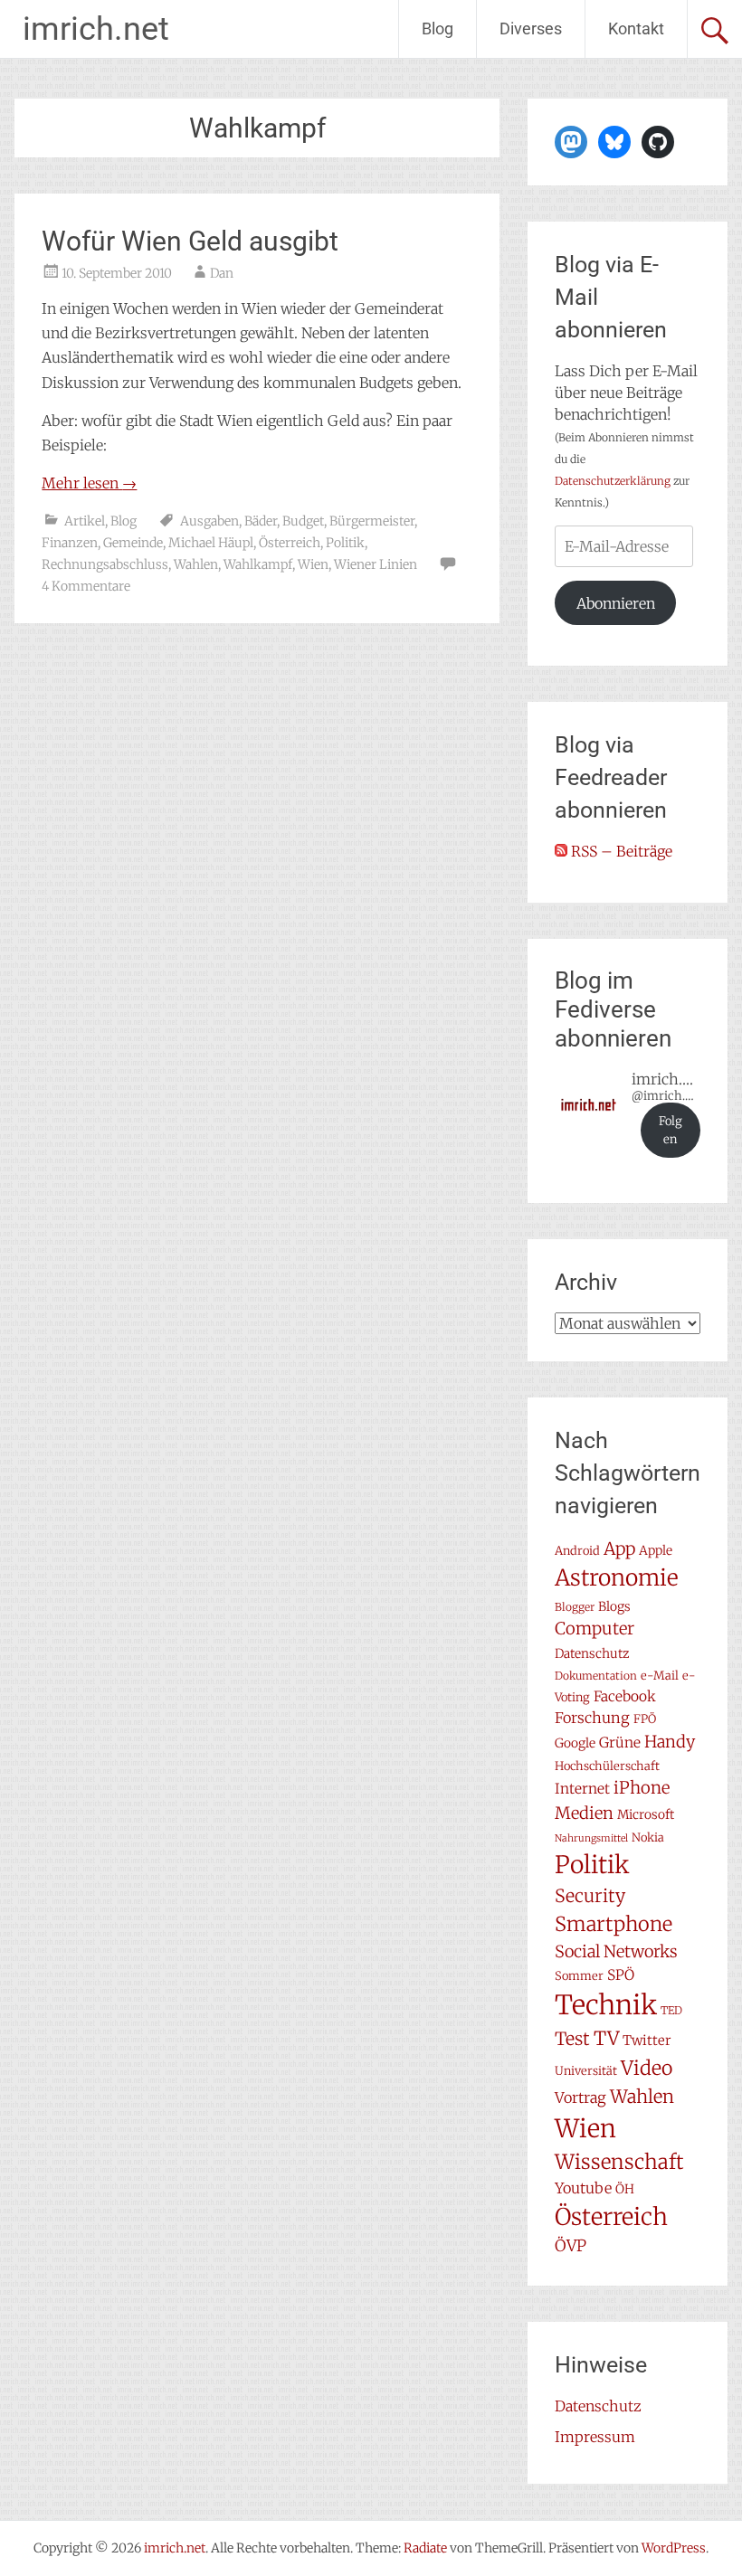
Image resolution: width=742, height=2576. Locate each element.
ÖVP (571, 2246)
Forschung (592, 1718)
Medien (584, 1813)
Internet (582, 1789)
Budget (303, 521)
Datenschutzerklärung (613, 481)
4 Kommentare (86, 586)
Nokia (648, 1837)
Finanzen (70, 543)
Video (647, 2068)
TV (606, 2039)
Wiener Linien (376, 564)
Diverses (531, 28)
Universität (586, 2071)
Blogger (575, 1607)
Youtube (583, 2188)
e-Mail (660, 1676)
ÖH (625, 2189)
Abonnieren (616, 603)
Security (590, 1896)
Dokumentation (596, 1676)
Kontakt (636, 28)
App (619, 1548)
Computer (595, 1629)
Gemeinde (133, 543)
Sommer (579, 1976)
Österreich (290, 543)
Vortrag (580, 2098)
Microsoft (646, 1814)
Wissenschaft (619, 2162)
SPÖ (621, 1975)
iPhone (642, 1788)
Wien (313, 564)
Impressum (595, 2437)
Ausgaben (209, 521)
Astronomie (617, 1578)
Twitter (647, 2040)
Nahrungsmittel (591, 1838)
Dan (222, 273)
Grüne (620, 1743)
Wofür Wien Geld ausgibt (190, 241)
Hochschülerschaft (607, 1766)
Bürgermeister (372, 521)
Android (577, 1551)
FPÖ (645, 1719)
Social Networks (616, 1951)
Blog (438, 28)
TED (671, 2010)
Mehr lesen (89, 483)
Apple (656, 1550)
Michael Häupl (211, 543)
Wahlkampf (258, 564)
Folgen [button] (671, 1130)
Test (572, 2039)
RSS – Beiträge (620, 851)
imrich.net (96, 29)
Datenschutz (592, 1653)
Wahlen (196, 564)
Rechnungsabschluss (105, 564)
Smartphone (614, 1924)
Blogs (614, 1606)
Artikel (85, 521)
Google (575, 1743)
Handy (670, 1742)
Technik (606, 2005)
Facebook (625, 1696)
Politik (345, 543)
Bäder (261, 521)
